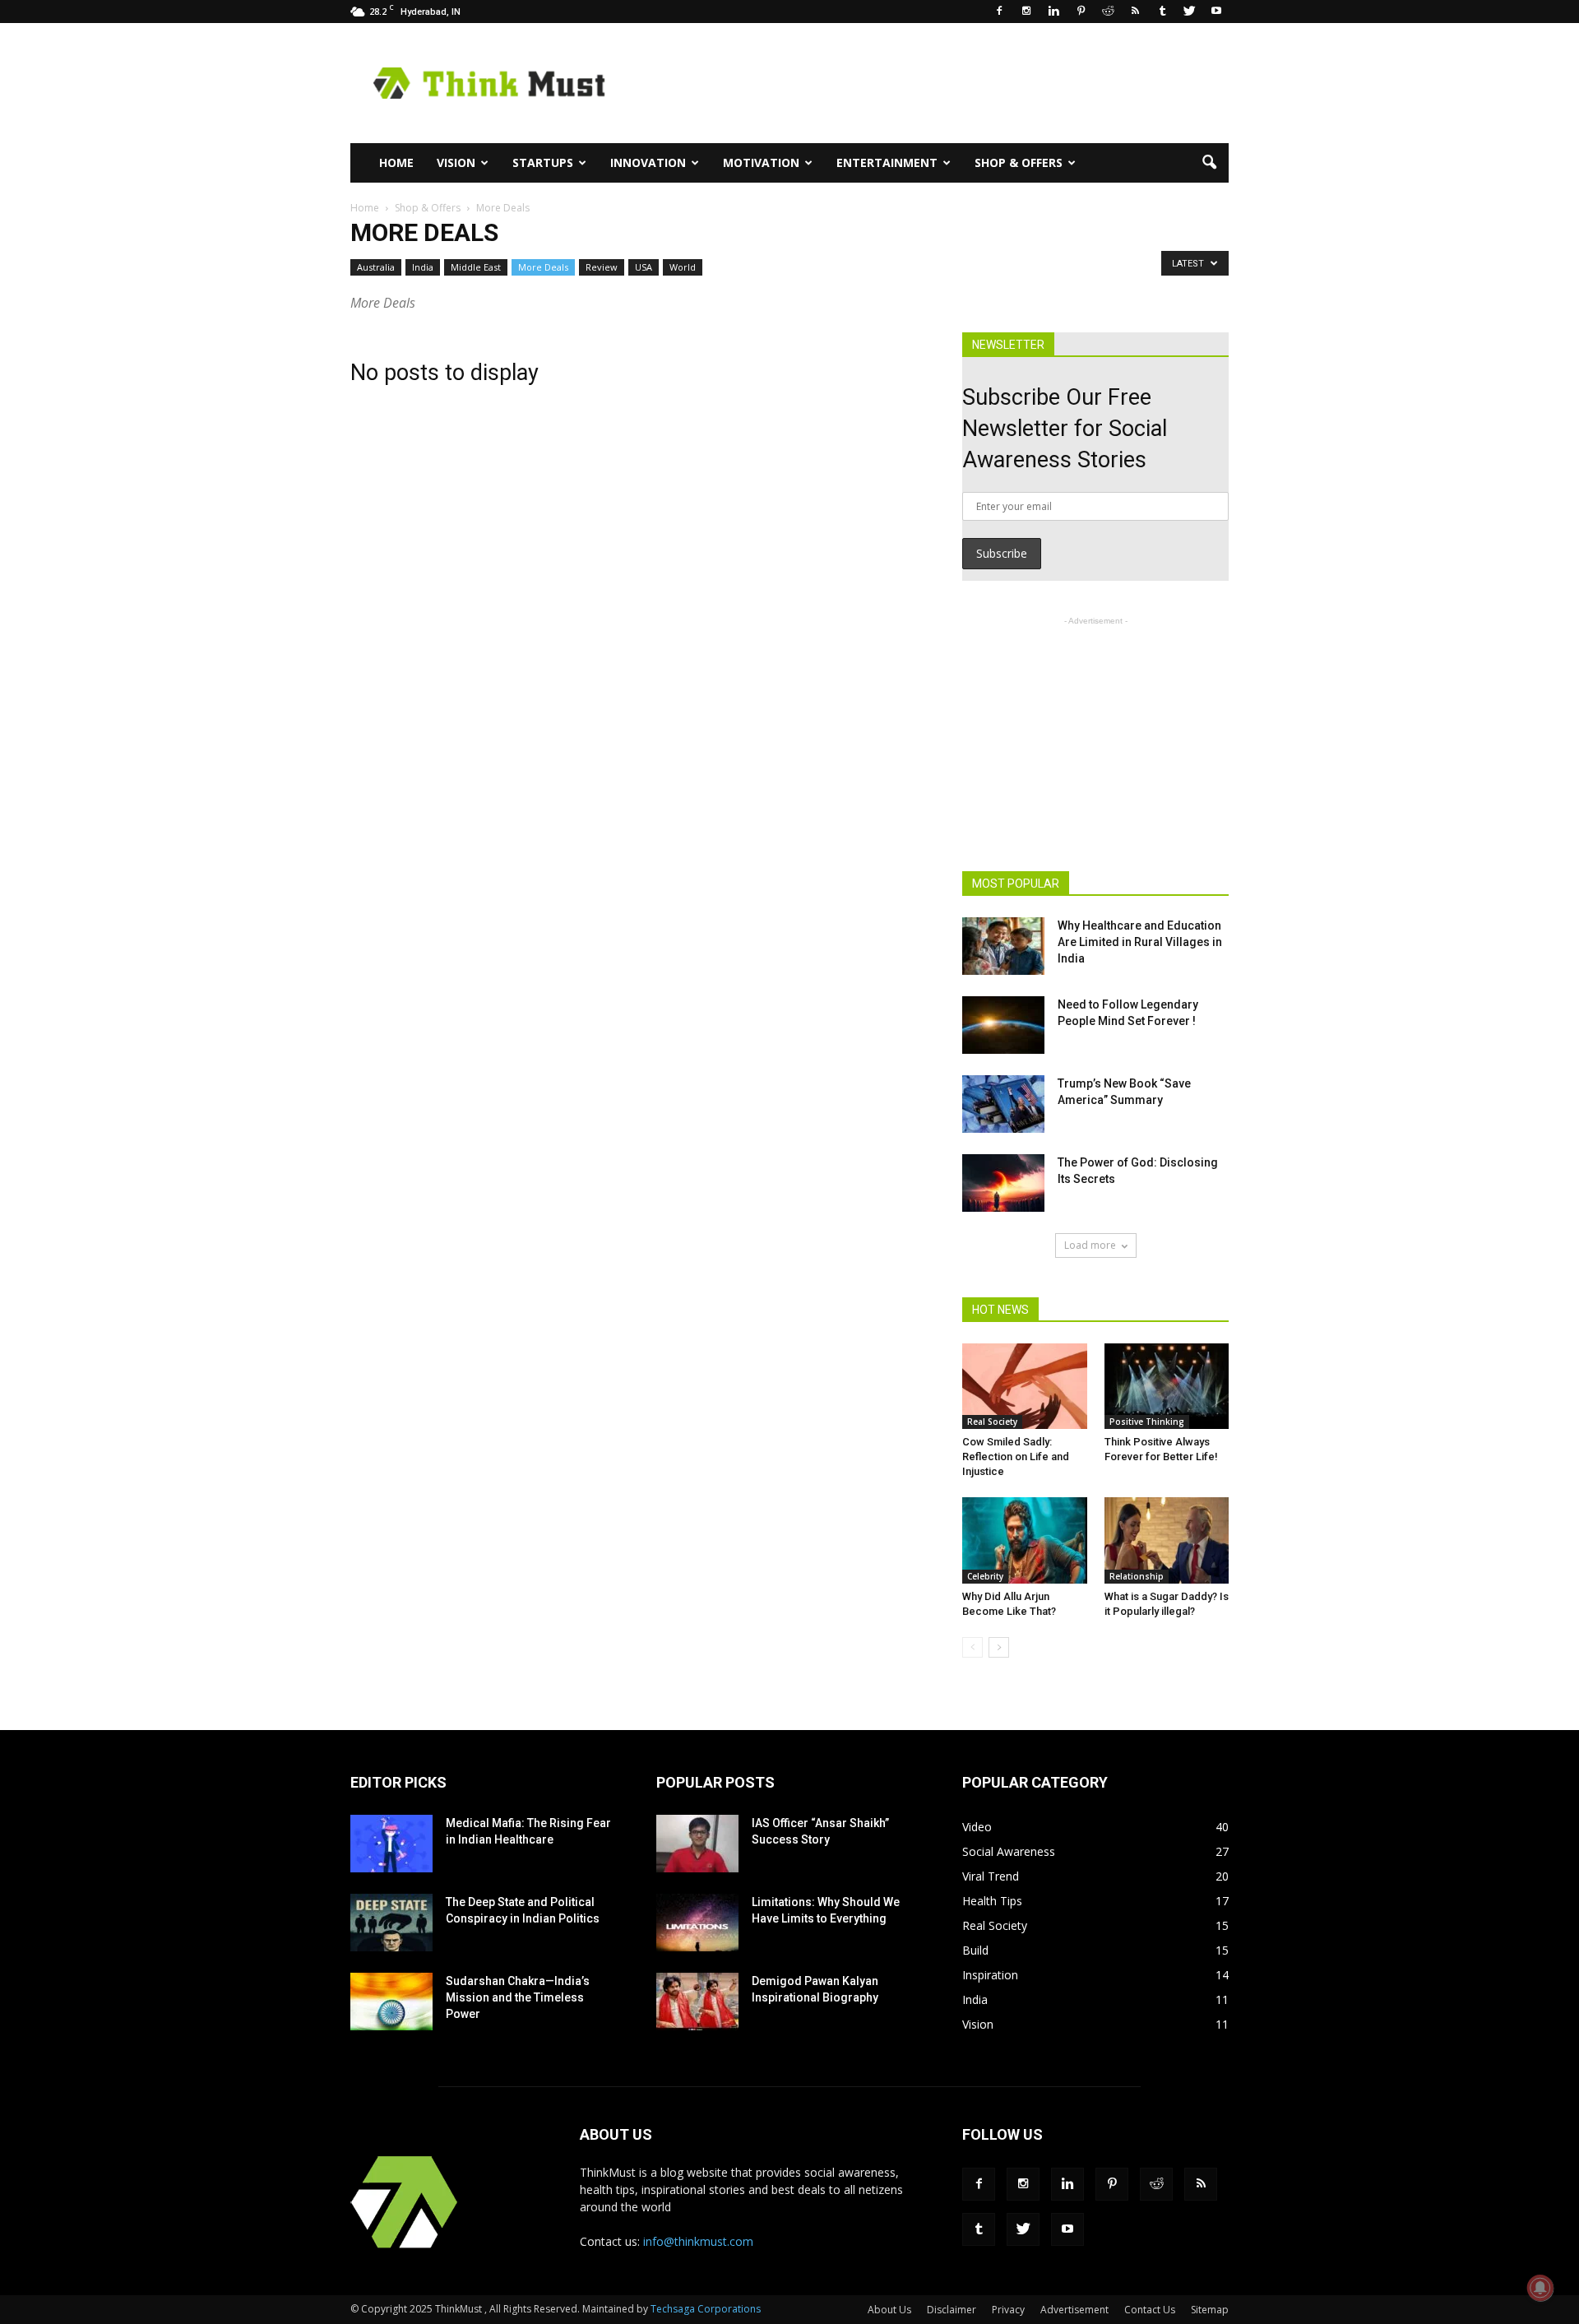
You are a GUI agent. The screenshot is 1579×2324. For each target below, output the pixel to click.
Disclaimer (952, 2310)
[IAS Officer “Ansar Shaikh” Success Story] (697, 1844)
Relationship (1137, 1576)
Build (975, 1950)
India (423, 267)
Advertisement (1074, 2310)
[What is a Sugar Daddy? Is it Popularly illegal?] (1167, 1540)
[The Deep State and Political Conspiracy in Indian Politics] (391, 1923)
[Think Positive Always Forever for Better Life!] (1167, 1386)
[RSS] (1135, 12)
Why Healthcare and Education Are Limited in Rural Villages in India (1140, 942)
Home (396, 162)
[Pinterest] (1081, 12)
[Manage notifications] (1540, 2288)
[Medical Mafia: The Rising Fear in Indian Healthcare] (391, 1844)
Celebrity (985, 1576)
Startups (543, 162)
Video (977, 1827)
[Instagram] (1026, 12)
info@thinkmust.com (698, 2241)
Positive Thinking (1147, 1422)
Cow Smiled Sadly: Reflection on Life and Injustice (1016, 1457)
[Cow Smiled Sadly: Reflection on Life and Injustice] (1025, 1386)
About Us (889, 2310)
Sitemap (1210, 2310)
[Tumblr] (1162, 12)
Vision (456, 162)
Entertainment (887, 162)
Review (602, 267)
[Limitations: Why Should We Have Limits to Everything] (697, 1923)
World (683, 267)
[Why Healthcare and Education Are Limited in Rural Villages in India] (1003, 946)
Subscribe (1002, 553)
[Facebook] (999, 12)
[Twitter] (1189, 12)
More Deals (543, 267)
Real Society (992, 1422)
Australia (376, 267)
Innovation (648, 162)
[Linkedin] (1053, 12)
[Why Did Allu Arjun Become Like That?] (1025, 1540)
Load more (1090, 1245)
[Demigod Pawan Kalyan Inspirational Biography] (697, 2002)
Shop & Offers (1019, 162)
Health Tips (992, 1901)
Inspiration (990, 1975)
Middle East (476, 267)
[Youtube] (1216, 12)
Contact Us (1150, 2310)
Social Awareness (1009, 1851)
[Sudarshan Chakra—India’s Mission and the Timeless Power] (391, 2002)
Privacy (1008, 2310)
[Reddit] (1108, 12)
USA (644, 267)
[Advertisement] (929, 83)
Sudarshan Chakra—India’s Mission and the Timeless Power (518, 1997)
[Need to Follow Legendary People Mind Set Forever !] (1003, 1025)
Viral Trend (991, 1876)
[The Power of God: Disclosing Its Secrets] (1003, 1183)
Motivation (761, 162)
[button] (1209, 163)
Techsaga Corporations (706, 2309)
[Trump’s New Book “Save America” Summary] (1003, 1104)
